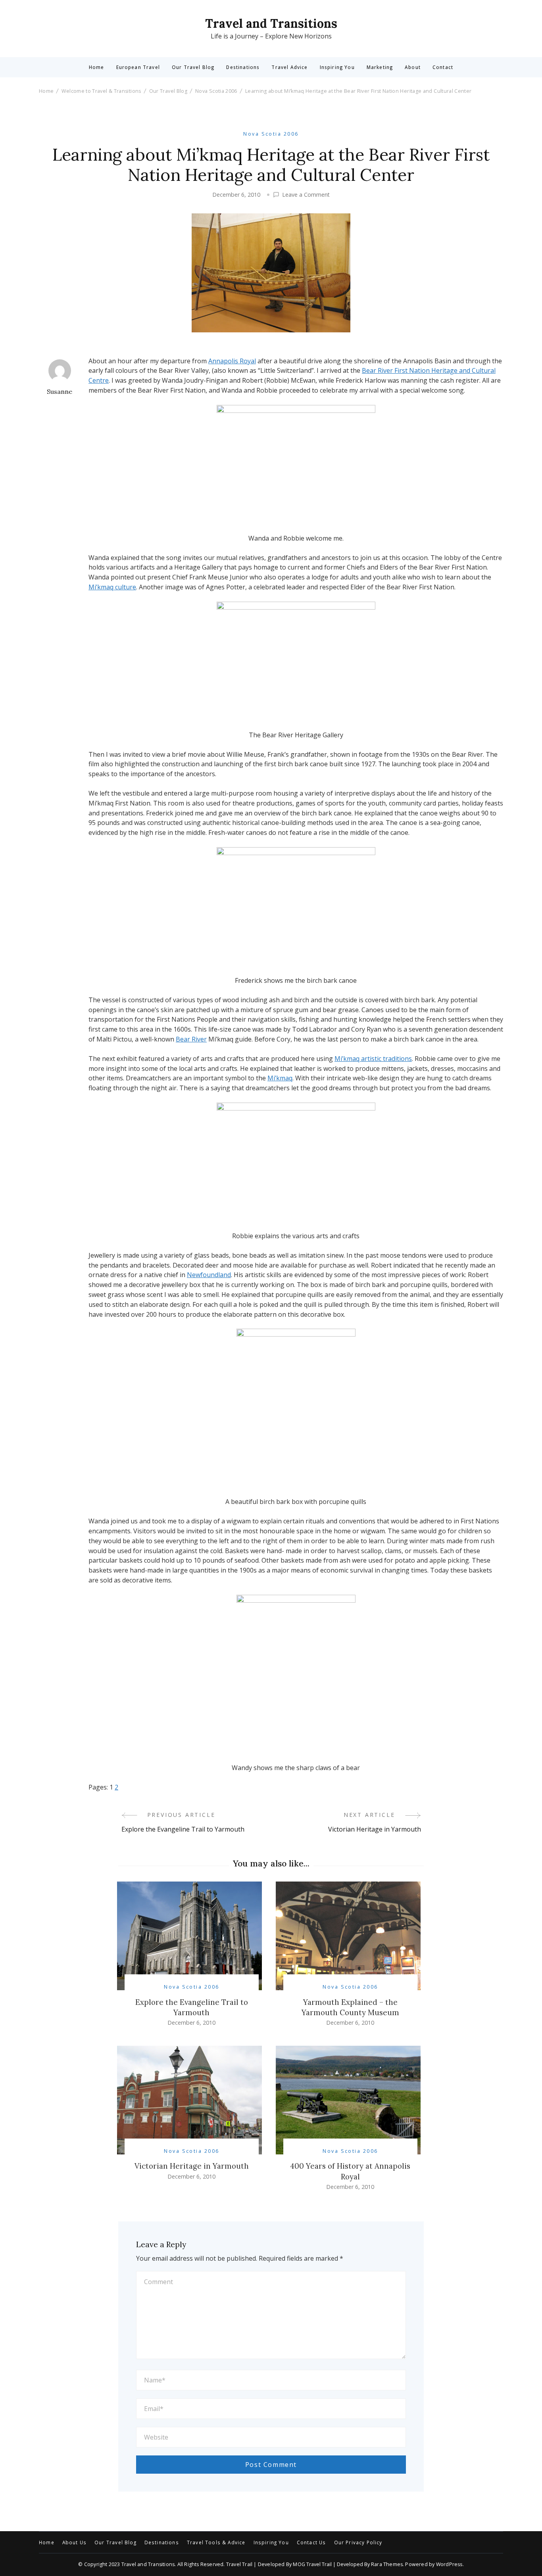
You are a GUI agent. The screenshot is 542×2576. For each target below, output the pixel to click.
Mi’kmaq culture (112, 587)
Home (97, 67)
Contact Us (311, 2543)
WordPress (449, 2564)
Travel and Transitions (271, 23)
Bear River (191, 1039)
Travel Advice (289, 67)
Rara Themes (387, 2564)
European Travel (138, 67)
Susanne (60, 391)
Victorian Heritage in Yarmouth (192, 2166)
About (413, 67)
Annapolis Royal (232, 361)
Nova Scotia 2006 (271, 134)
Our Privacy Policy (358, 2543)
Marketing (380, 67)
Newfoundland (209, 1275)
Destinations (243, 67)
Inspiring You (337, 67)
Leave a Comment (306, 195)
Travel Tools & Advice (216, 2543)
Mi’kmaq (280, 1078)
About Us (74, 2543)
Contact (443, 67)
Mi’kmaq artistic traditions (373, 1059)
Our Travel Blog (193, 67)
